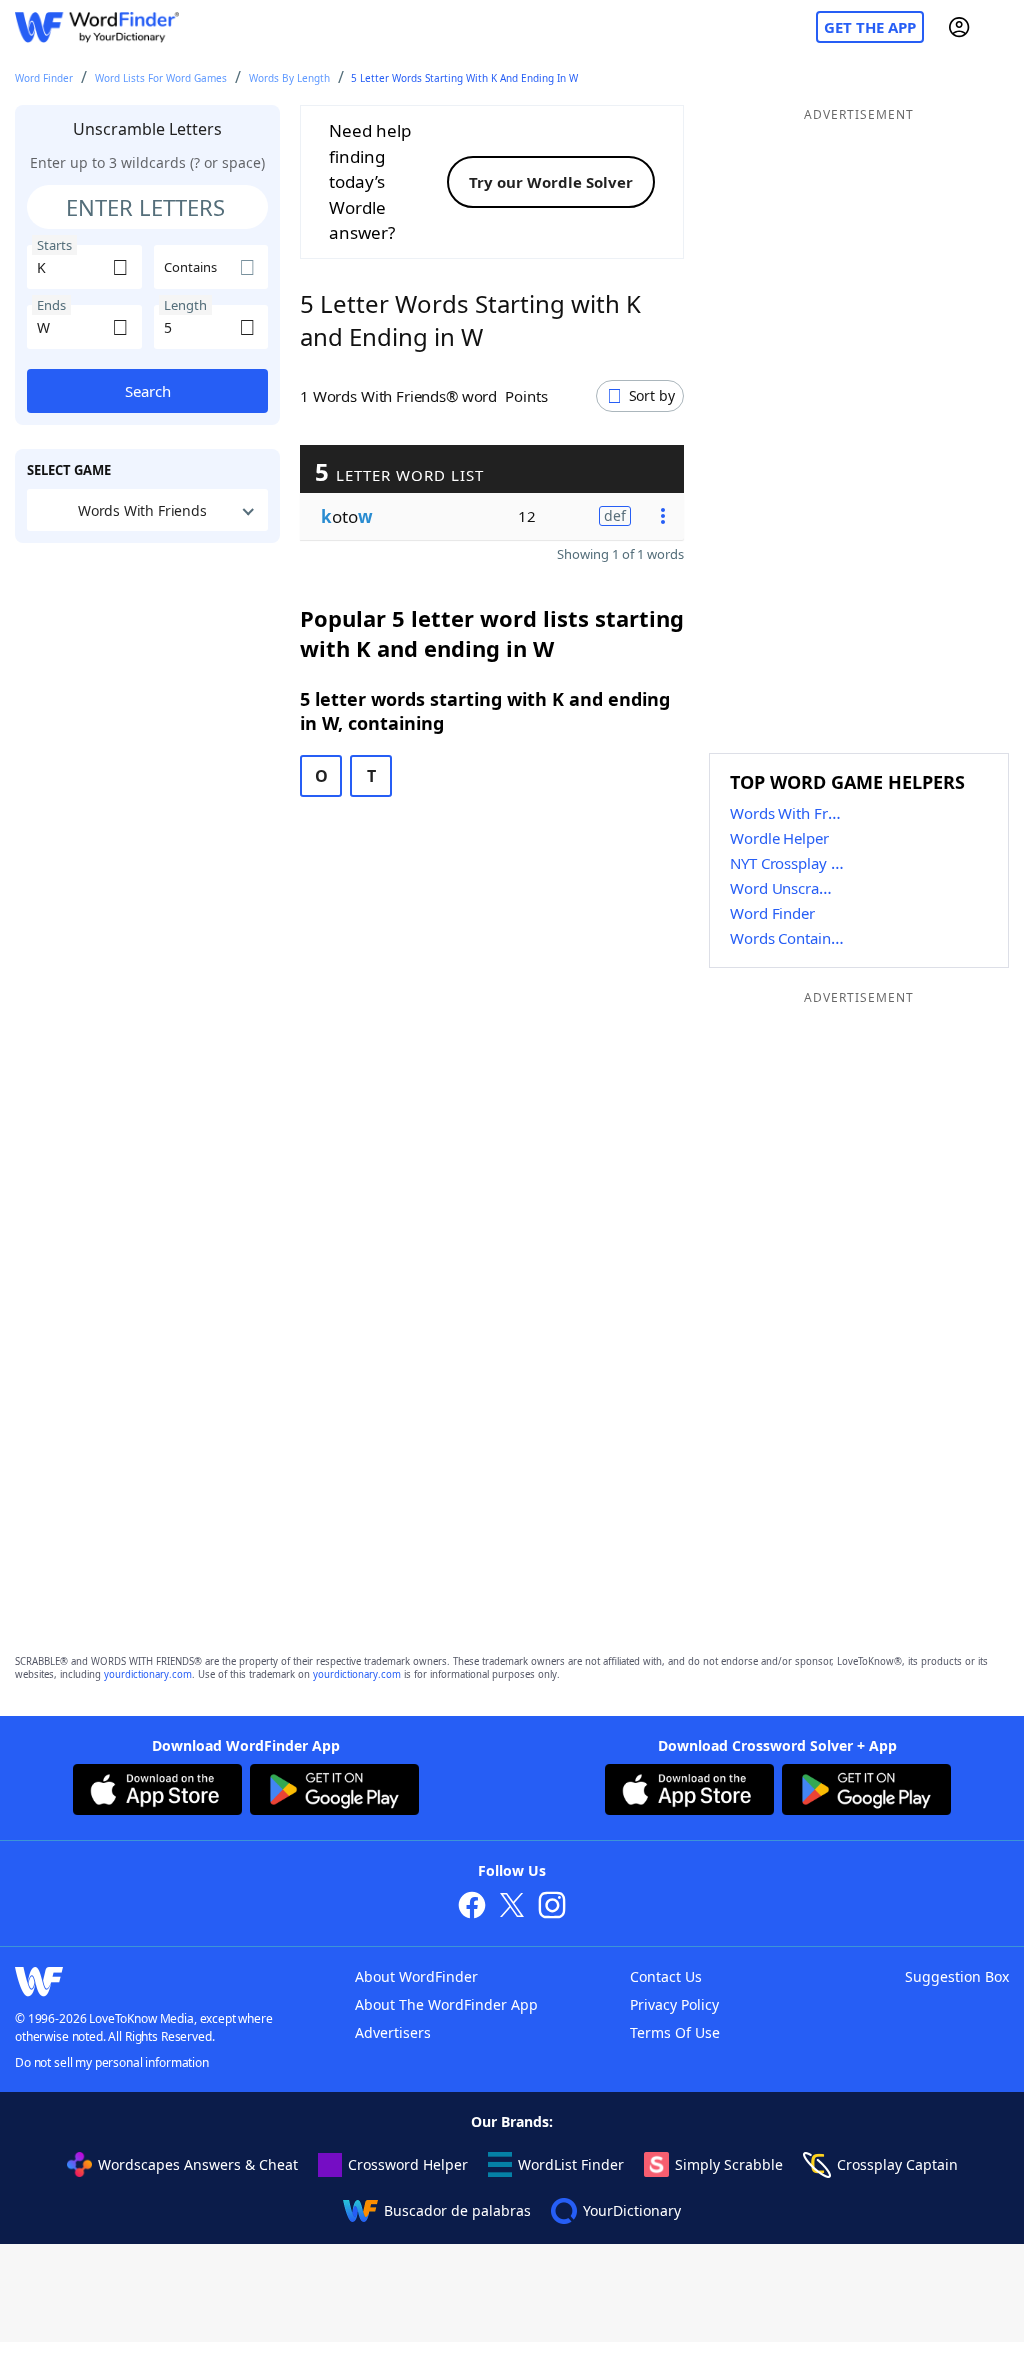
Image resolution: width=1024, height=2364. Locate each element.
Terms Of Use (675, 2032)
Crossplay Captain (897, 2164)
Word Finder (44, 78)
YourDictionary (632, 2210)
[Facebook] (472, 1907)
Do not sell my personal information (112, 2062)
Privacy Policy (674, 2004)
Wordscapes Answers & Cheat (198, 2164)
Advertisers (393, 2032)
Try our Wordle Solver (551, 182)
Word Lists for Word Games (161, 78)
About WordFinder (416, 1976)
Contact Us (666, 1976)
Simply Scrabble (729, 2164)
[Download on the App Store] (157, 1792)
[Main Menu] (1001, 27)
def (615, 515)
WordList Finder (571, 2164)
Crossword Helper (408, 2164)
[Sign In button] (959, 27)
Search (148, 391)
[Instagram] (552, 1907)
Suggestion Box (957, 1976)
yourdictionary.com (148, 1674)
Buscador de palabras (457, 2210)
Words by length (289, 78)
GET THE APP (870, 27)
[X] (512, 1907)
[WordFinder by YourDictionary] (97, 27)
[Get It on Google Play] (334, 1792)
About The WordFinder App (446, 2004)
